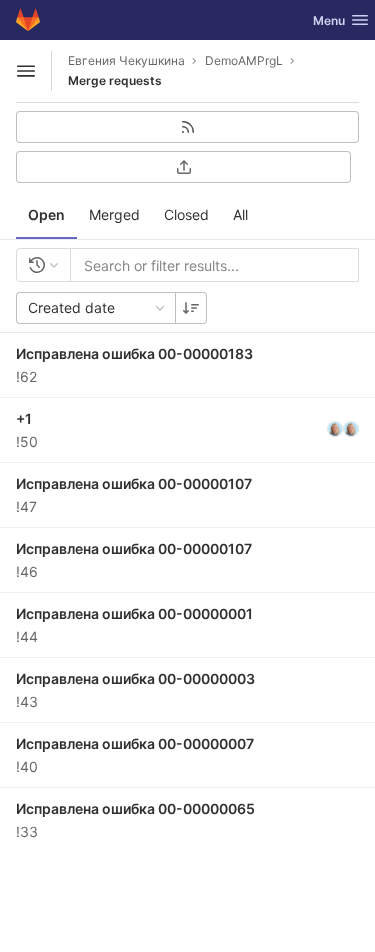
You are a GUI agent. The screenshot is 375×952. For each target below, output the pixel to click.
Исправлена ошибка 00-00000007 (135, 743)
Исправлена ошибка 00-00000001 (134, 613)
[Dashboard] (28, 20)
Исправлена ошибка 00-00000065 (135, 808)
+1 (24, 418)
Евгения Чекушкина (126, 60)
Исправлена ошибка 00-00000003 (135, 678)
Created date (71, 307)
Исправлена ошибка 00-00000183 (134, 353)
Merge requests (115, 80)
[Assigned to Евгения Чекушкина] (335, 429)
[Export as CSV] (183, 167)
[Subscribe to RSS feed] (187, 127)
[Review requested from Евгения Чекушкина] (351, 429)
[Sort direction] (191, 308)
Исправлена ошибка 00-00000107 (134, 483)
